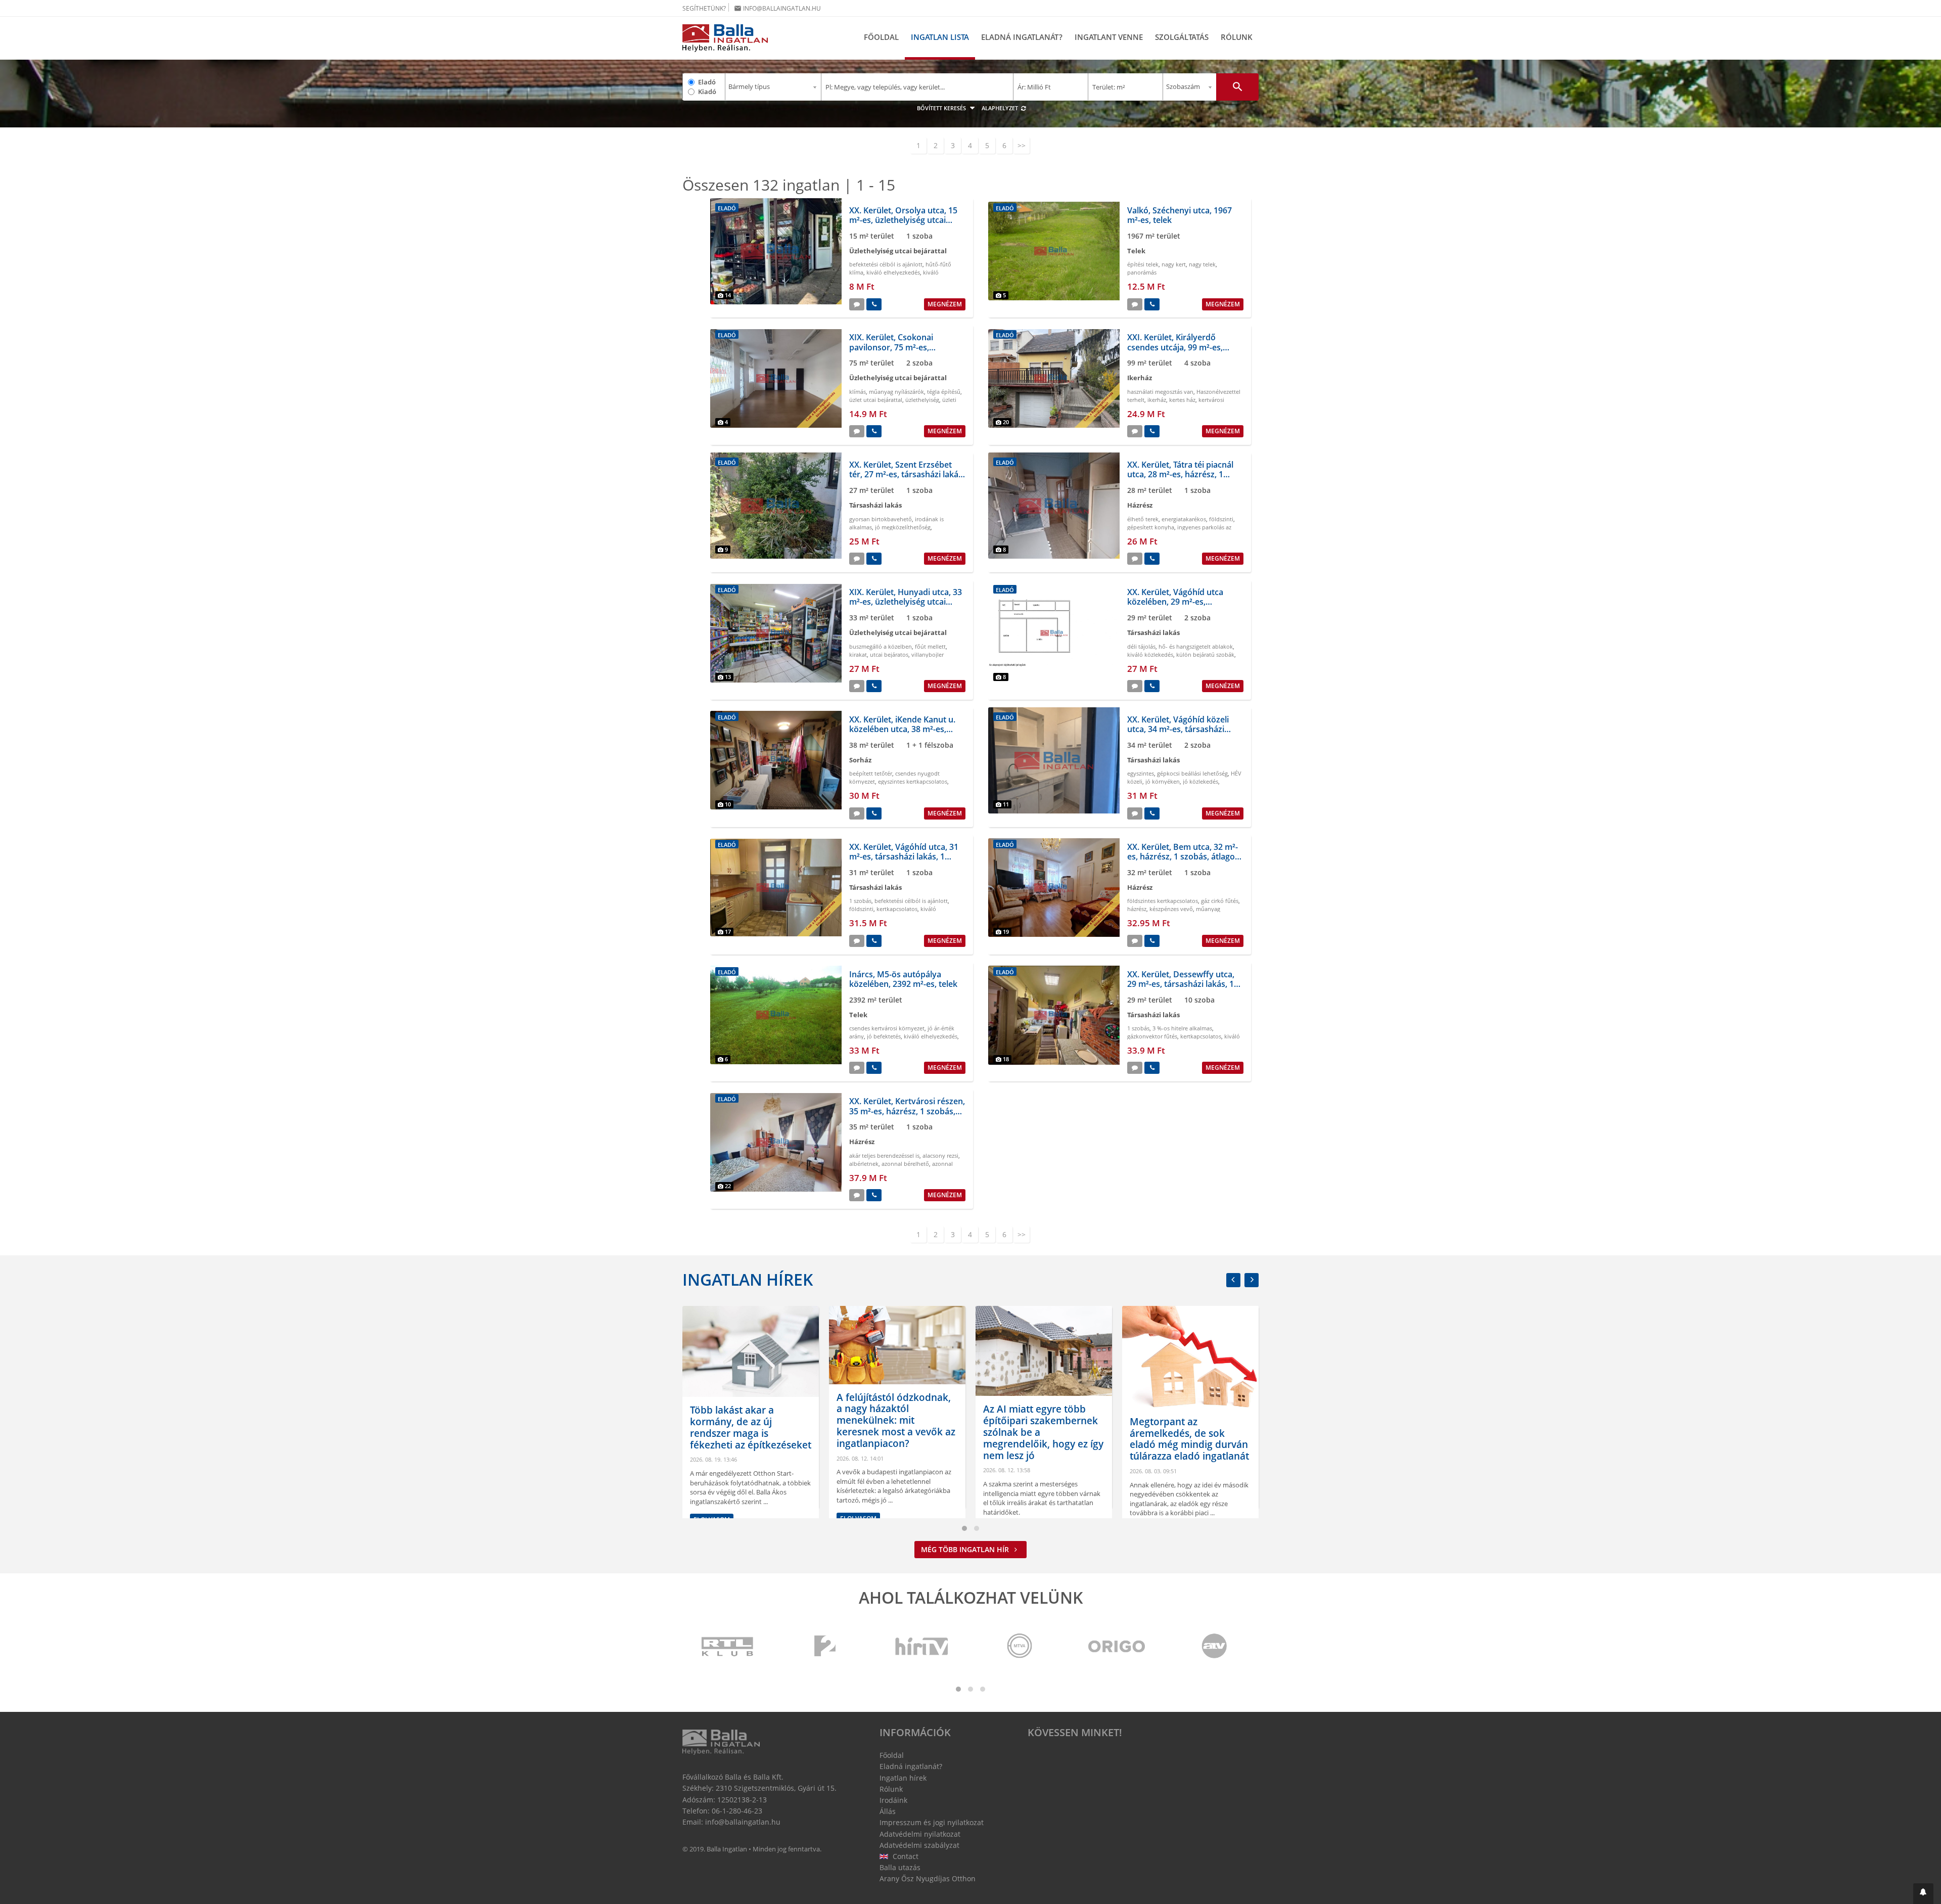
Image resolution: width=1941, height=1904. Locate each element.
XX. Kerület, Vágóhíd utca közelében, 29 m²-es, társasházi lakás (1175, 602)
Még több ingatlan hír (966, 1549)
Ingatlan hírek (748, 1279)
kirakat (858, 654)
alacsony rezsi (940, 1155)
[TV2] (825, 1647)
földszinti (1221, 519)
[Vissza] (1233, 1280)
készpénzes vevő (1171, 909)
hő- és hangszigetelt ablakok (1196, 646)
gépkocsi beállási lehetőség (1192, 773)
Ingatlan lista (940, 37)
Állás (888, 1811)
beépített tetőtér (871, 773)
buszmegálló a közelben (881, 646)
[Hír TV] (922, 1647)
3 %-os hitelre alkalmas (1182, 1028)
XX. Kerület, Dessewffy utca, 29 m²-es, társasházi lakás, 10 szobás (1183, 984)
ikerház (1157, 400)
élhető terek (1143, 519)
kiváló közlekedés (1150, 654)
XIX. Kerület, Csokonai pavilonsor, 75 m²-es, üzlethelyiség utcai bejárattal (904, 347)
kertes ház (1182, 400)
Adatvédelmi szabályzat (919, 1845)
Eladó (707, 82)
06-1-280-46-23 (737, 1811)
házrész (1137, 909)
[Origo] (1117, 1647)
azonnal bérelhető (905, 1164)
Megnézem (945, 304)
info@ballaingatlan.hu (777, 8)
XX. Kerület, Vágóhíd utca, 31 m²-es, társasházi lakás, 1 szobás (904, 856)
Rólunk (1237, 37)
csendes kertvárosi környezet (887, 1028)
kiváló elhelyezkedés (893, 272)
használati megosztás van (1160, 392)
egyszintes (1141, 773)
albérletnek (864, 1164)
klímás (858, 392)
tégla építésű (944, 392)
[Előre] (1252, 1280)
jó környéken (1163, 781)
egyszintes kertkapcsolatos (913, 781)
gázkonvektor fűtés (1152, 1036)
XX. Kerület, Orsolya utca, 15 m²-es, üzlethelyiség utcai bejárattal (903, 220)
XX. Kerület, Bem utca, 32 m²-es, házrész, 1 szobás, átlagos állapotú (1183, 856)
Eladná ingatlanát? (1022, 37)
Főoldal (881, 37)
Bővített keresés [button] (942, 108)
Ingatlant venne (1109, 37)
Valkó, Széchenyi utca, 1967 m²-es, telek (1180, 215)
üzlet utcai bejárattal (876, 400)
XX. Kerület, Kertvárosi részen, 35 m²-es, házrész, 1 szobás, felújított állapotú (907, 1111)
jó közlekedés (1200, 781)
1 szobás (860, 901)
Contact (905, 1856)
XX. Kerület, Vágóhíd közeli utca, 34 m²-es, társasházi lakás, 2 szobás (1178, 729)
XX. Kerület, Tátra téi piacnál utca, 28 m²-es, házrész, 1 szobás (1180, 474)
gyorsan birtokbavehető (881, 519)
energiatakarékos (1184, 519)
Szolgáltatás (1182, 37)
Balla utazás (900, 1867)
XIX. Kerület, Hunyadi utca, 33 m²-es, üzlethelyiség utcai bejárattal (906, 602)
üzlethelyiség (922, 400)
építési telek (1143, 264)
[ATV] (1214, 1647)
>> (1022, 145)
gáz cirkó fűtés (1220, 901)
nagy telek (1202, 264)
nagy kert (1174, 264)
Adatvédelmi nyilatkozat (920, 1834)
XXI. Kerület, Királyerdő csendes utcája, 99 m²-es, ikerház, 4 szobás (1175, 347)
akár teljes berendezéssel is (884, 1155)
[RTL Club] (728, 1647)
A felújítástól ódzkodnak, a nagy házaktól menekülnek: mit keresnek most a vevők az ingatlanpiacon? (749, 1420)
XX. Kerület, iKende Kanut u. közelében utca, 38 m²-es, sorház (902, 729)
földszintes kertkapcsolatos (1163, 901)
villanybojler (928, 654)
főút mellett (930, 646)
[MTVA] (1020, 1647)
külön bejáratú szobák (1205, 654)
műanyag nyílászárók (896, 392)
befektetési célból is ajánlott (886, 264)
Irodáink (893, 1800)
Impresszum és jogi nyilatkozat (932, 1822)
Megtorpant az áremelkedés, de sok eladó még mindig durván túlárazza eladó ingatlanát (1043, 1439)
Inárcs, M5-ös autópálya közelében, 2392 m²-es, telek (903, 979)
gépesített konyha (1151, 527)
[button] (1923, 1894)
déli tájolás (1141, 646)
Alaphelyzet (1001, 108)
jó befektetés (884, 1036)
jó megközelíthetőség (903, 527)
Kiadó (707, 92)
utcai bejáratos (889, 654)
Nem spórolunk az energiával (1172, 1461)
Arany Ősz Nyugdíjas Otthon (928, 1878)
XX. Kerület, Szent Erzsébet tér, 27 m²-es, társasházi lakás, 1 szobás (907, 474)
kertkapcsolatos (897, 909)
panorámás (1142, 272)
